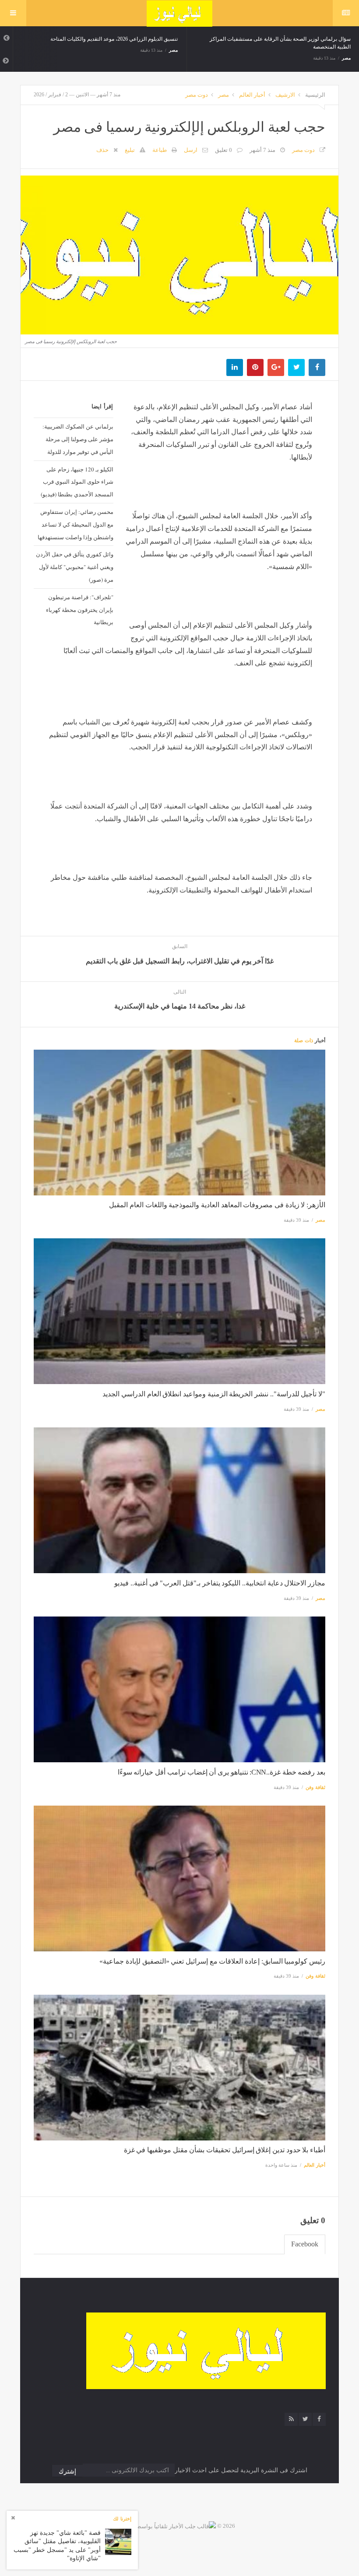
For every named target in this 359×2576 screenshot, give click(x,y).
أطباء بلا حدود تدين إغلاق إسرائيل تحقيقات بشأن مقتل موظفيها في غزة (225, 2150)
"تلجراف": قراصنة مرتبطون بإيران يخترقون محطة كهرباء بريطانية (80, 610)
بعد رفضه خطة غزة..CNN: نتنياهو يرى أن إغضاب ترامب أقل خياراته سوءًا (222, 1772)
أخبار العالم (252, 95)
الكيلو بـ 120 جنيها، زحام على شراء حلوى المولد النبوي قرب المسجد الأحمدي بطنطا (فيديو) (77, 482)
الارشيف (285, 95)
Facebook (305, 2244)
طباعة (160, 150)
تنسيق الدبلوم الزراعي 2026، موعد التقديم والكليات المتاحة (114, 39)
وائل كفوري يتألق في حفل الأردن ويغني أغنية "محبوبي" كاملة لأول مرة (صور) (75, 567)
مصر (173, 50)
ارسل (191, 150)
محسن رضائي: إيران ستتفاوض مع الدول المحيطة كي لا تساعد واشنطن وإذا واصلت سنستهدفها (76, 524)
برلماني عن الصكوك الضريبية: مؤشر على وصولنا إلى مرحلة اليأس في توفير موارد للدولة (78, 439)
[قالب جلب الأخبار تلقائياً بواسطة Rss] (170, 2526)
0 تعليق (223, 150)
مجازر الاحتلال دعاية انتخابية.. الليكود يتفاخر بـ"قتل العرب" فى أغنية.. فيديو (220, 1583)
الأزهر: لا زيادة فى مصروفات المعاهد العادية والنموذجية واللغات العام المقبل (217, 1205)
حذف (102, 150)
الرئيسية (315, 95)
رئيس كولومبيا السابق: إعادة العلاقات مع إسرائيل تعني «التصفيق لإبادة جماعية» (212, 1961)
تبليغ (130, 150)
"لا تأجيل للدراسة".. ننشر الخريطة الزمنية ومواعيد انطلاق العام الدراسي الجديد (214, 1394)
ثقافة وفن (315, 1787)
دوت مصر (197, 95)
